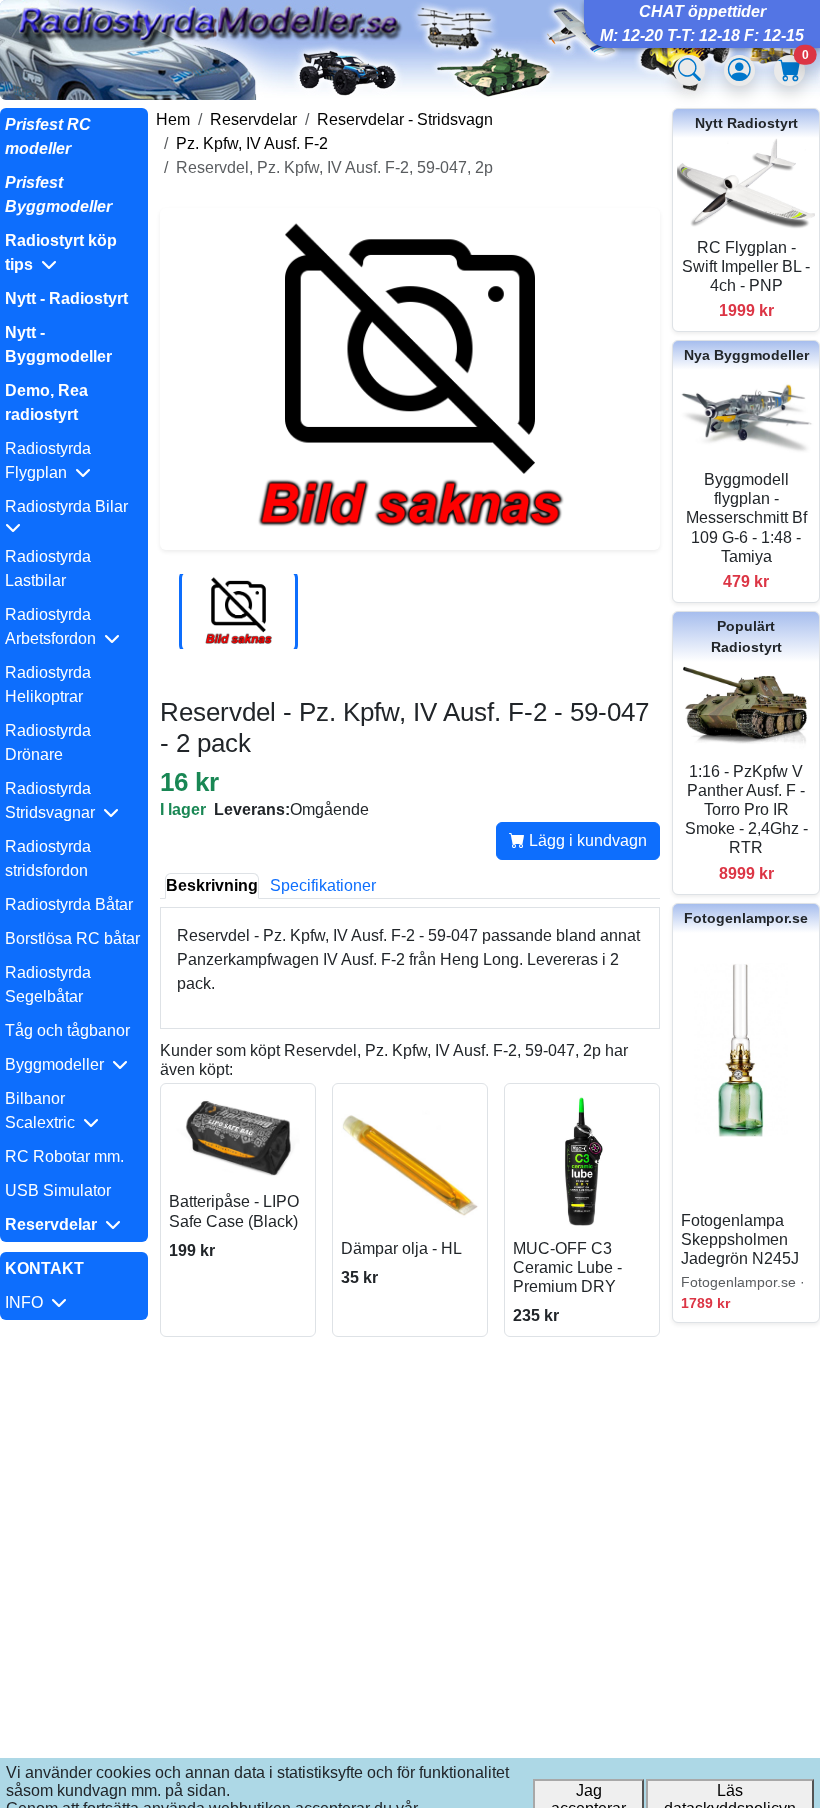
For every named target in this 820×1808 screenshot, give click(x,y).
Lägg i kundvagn (586, 840)
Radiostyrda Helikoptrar (48, 684)
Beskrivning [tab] (212, 885)
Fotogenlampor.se (746, 918)
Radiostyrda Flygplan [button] (48, 460)
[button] (74, 253)
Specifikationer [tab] (323, 885)
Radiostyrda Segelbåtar (48, 984)
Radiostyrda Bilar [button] (70, 506)
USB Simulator (58, 1190)
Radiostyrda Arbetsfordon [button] (54, 626)
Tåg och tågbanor (67, 1030)
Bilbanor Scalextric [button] (44, 1110)
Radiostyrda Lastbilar (48, 568)
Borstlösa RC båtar (72, 938)
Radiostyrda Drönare (48, 742)
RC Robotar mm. (64, 1156)
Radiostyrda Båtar (69, 904)
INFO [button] (28, 1302)
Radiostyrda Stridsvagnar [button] (54, 800)
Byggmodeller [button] (58, 1064)
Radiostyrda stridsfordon (48, 858)
